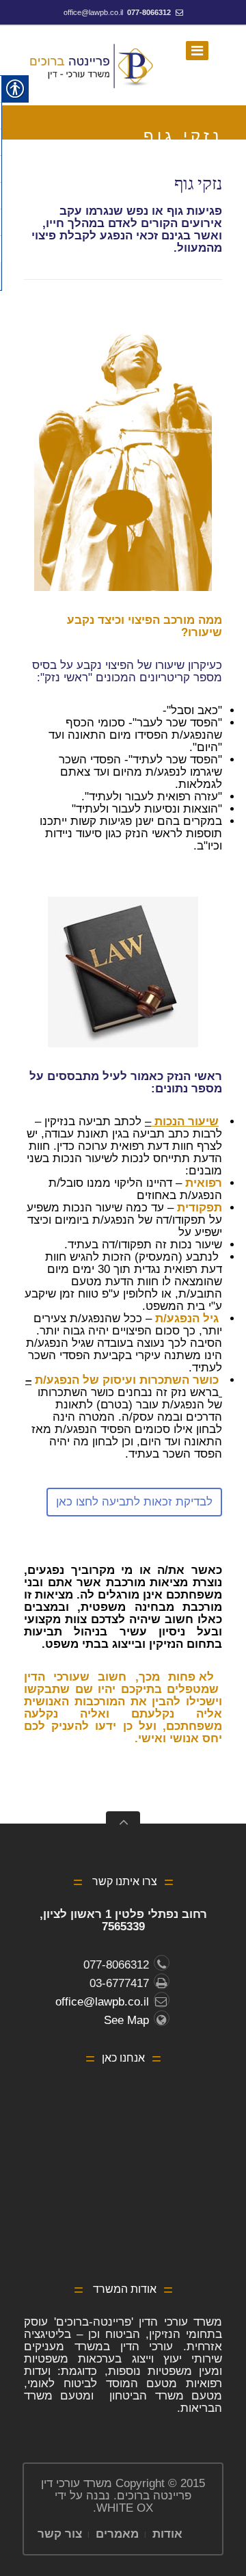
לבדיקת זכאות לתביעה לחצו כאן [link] (134, 1502)
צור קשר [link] (60, 2534)
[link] (92, 66)
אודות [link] (167, 2534)
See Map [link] (126, 2020)
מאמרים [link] (117, 2534)
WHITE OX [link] (125, 2508)
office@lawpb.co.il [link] (93, 12)
